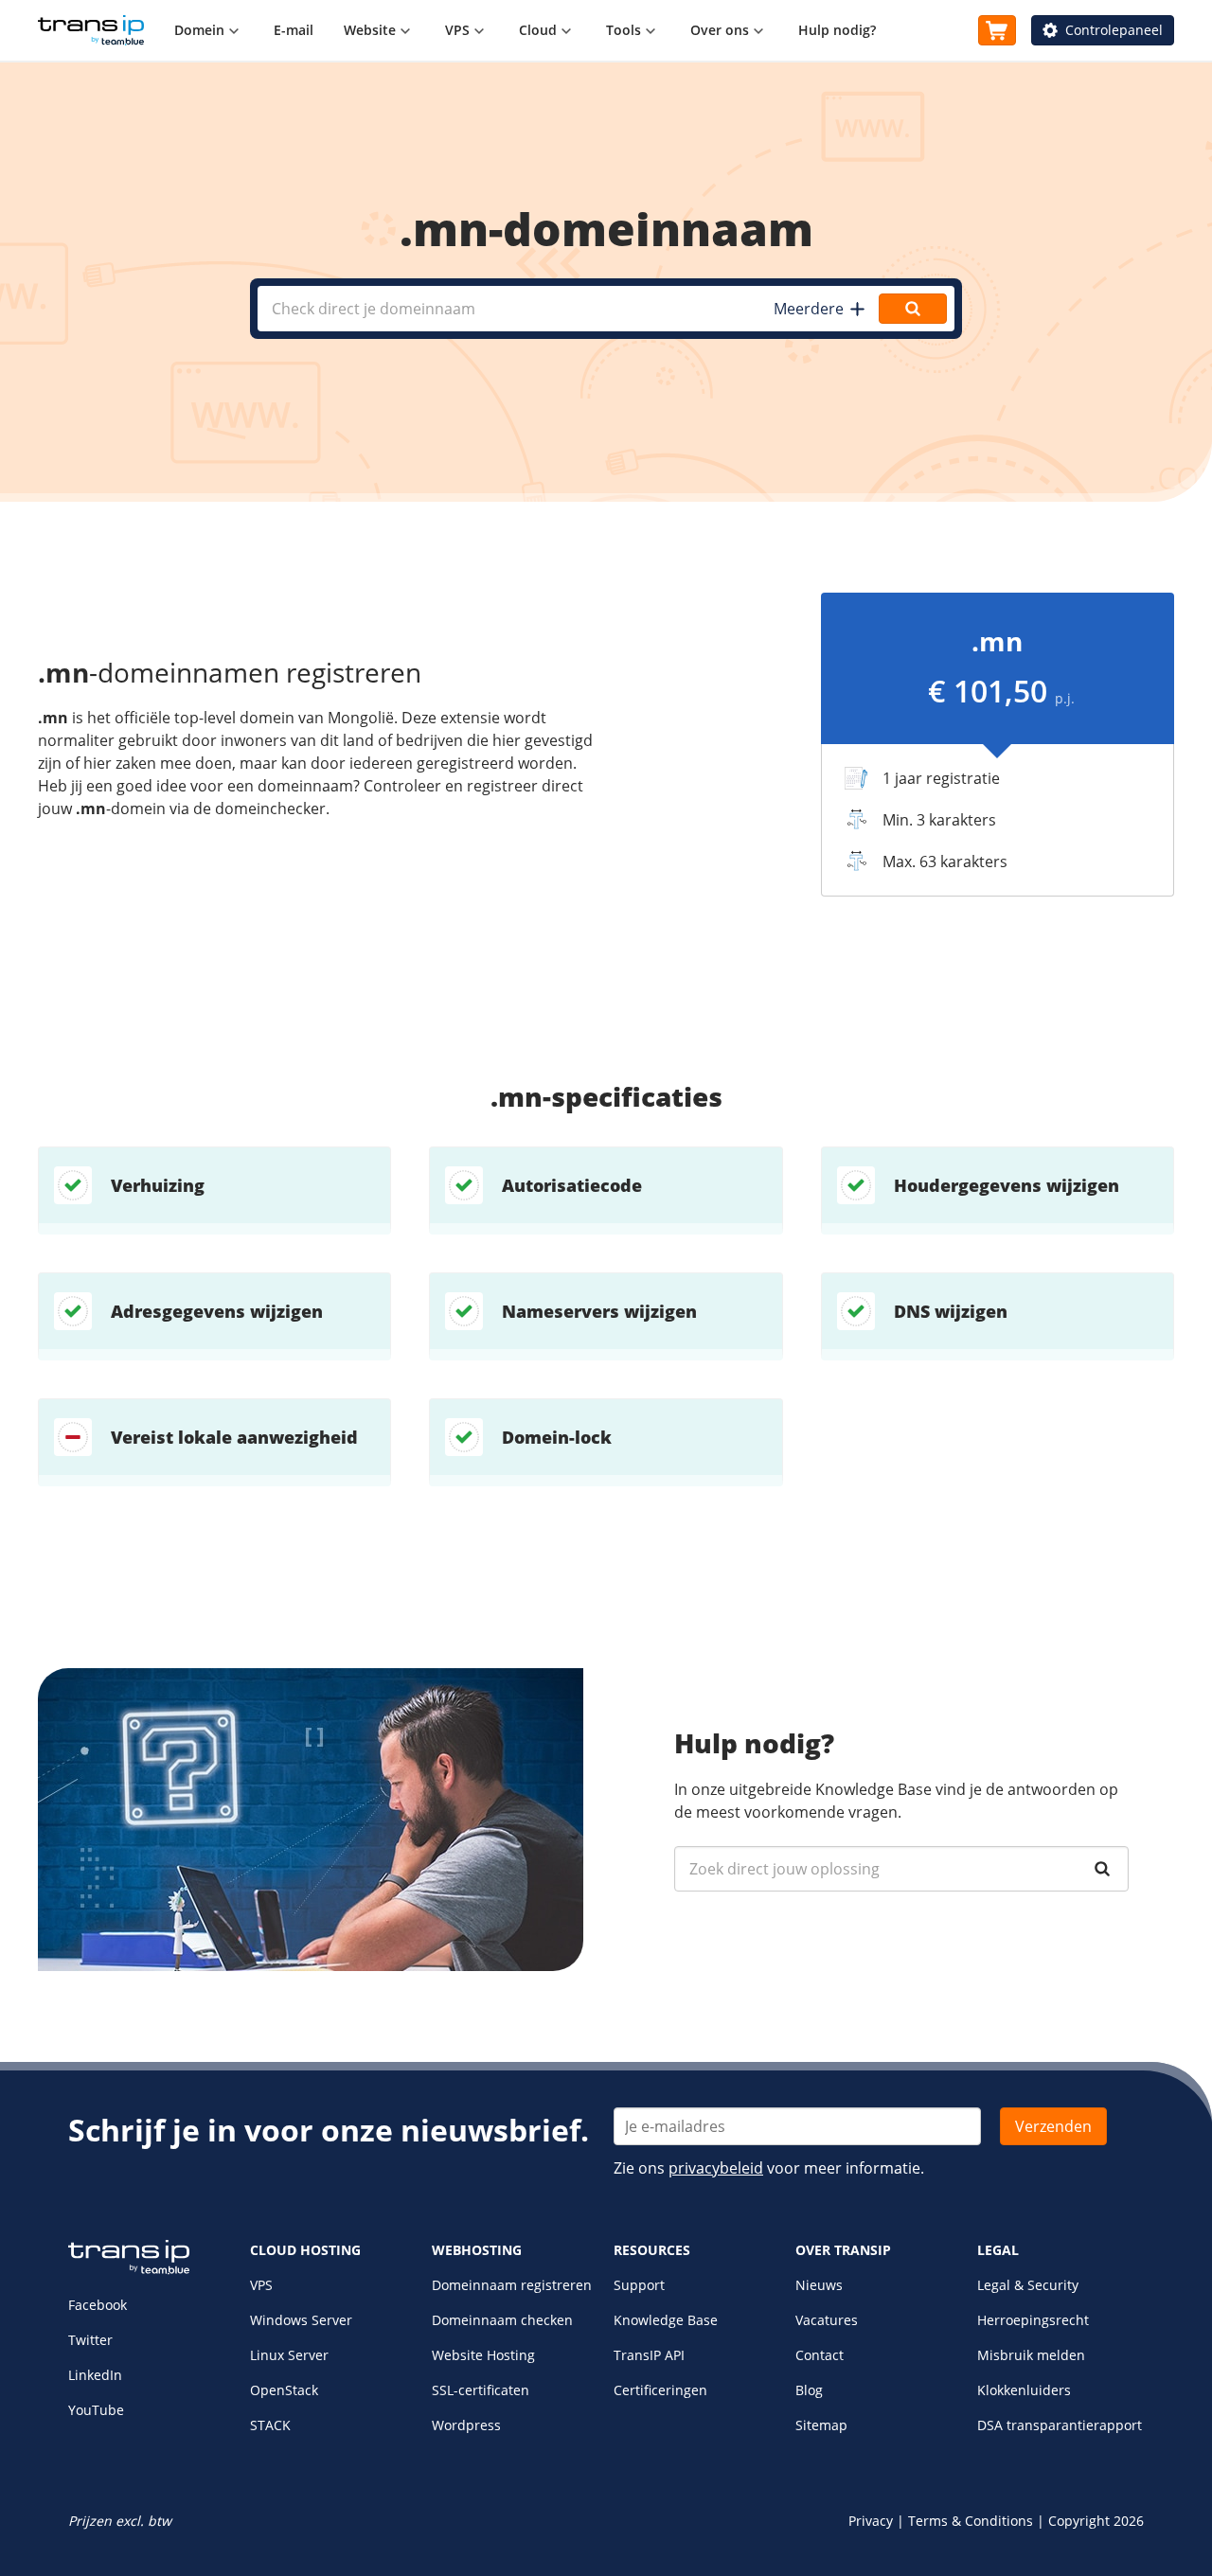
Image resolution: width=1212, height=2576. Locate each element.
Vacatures (827, 2320)
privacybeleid (716, 2168)
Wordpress (466, 2425)
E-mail (294, 30)
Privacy (871, 2521)
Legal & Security (1028, 2285)
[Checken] (913, 309)
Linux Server (289, 2355)
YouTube (96, 2410)
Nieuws (819, 2285)
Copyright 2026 (1096, 2521)
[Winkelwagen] (997, 30)
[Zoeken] (1102, 1869)
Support (639, 2285)
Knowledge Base (666, 2320)
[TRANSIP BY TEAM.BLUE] (129, 2270)
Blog (809, 2390)
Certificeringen (660, 2390)
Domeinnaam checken (502, 2320)
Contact (820, 2355)
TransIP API (649, 2355)
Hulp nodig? (837, 30)
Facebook (98, 2305)
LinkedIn (95, 2375)
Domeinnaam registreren (512, 2285)
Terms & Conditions (971, 2521)
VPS (261, 2285)
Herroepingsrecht (1033, 2320)
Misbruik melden (1031, 2355)
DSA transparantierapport (1060, 2425)
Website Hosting (483, 2355)
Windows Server (301, 2320)
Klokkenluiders (1024, 2390)
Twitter (90, 2340)
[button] (819, 309)
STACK (270, 2425)
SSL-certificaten (481, 2390)
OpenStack (284, 2390)
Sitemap (821, 2425)
